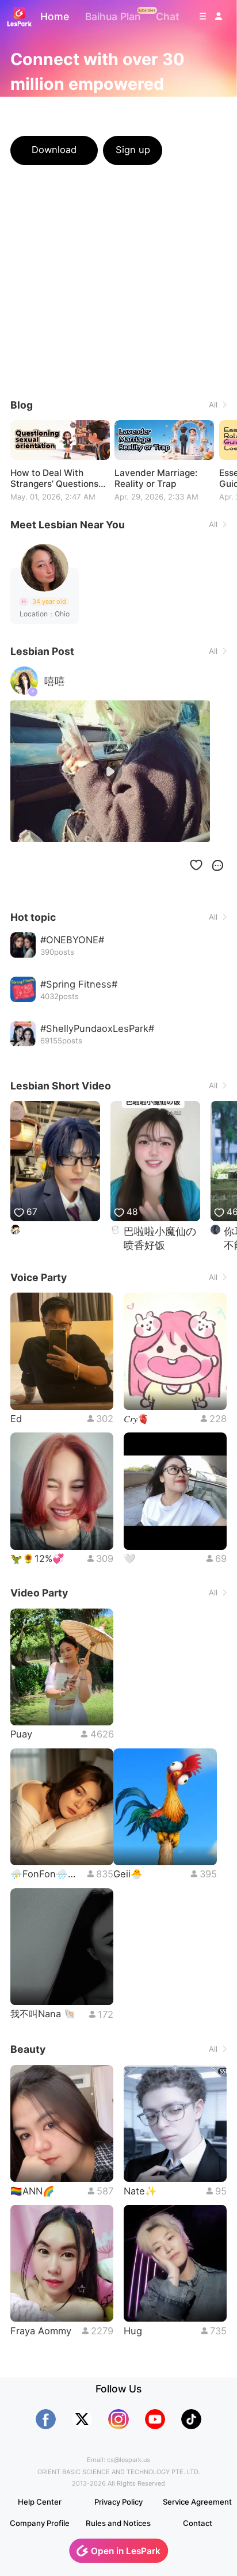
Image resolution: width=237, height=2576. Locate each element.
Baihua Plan (113, 16)
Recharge (197, 150)
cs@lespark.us (129, 2460)
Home (55, 16)
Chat (168, 16)
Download (54, 150)
